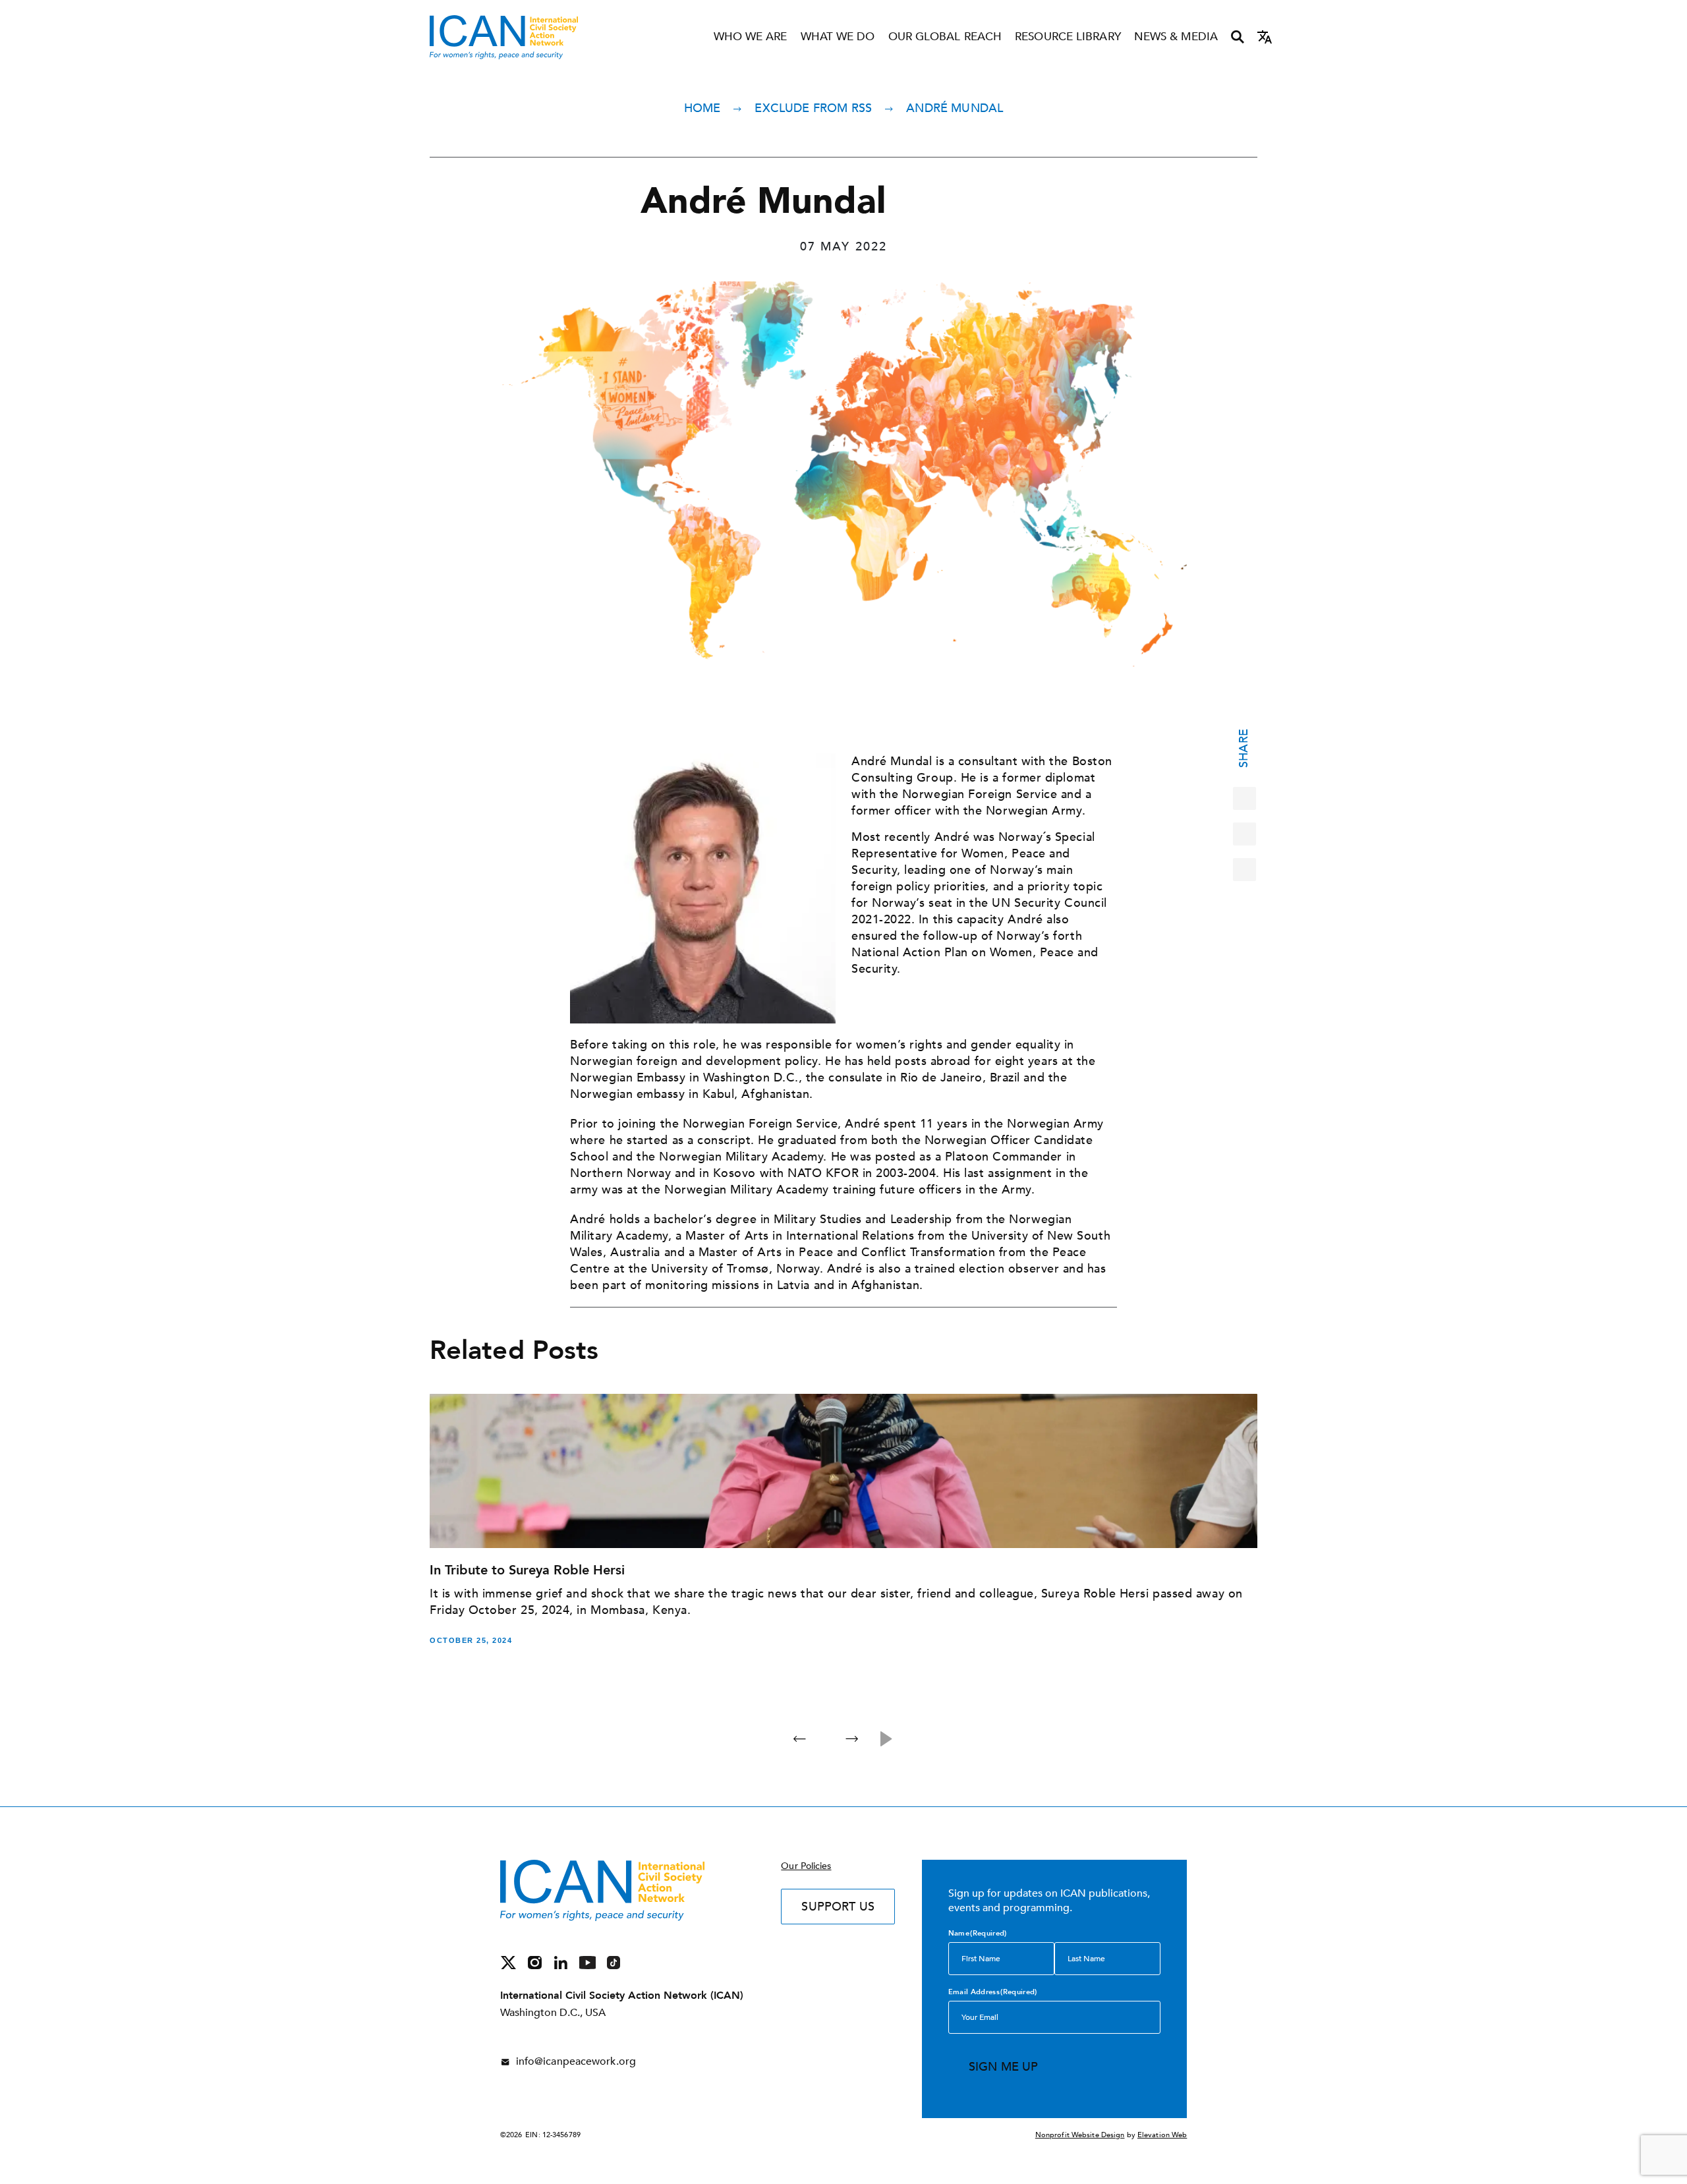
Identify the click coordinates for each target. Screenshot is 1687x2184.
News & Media (1176, 37)
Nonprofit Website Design (1080, 2135)
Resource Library (1068, 37)
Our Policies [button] (806, 1866)
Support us (838, 1907)
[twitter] (508, 1962)
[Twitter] (1244, 834)
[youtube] (587, 1962)
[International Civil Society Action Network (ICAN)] (504, 37)
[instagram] (535, 1962)
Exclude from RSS (813, 108)
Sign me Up (1004, 2067)
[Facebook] (1244, 798)
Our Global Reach (945, 37)
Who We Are (751, 37)
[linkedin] (561, 1962)
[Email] (1244, 870)
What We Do (838, 37)
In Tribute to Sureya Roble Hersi (527, 1570)
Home (702, 108)
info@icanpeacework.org (576, 2061)
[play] (887, 1739)
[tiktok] (614, 1962)
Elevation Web (1162, 2135)
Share (1244, 748)
